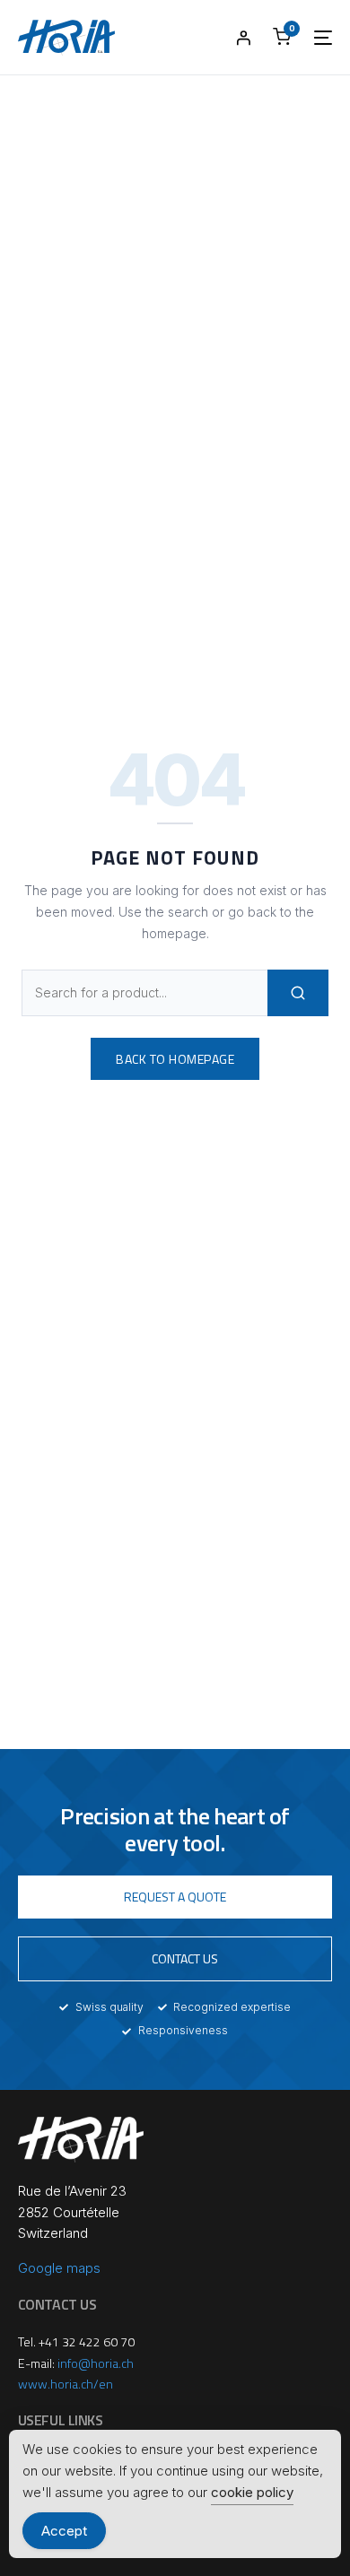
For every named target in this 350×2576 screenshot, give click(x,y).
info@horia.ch (96, 2363)
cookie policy (252, 2492)
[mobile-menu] (314, 38)
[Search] (298, 993)
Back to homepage (175, 1059)
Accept (64, 2531)
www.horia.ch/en (66, 2384)
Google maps (59, 2268)
